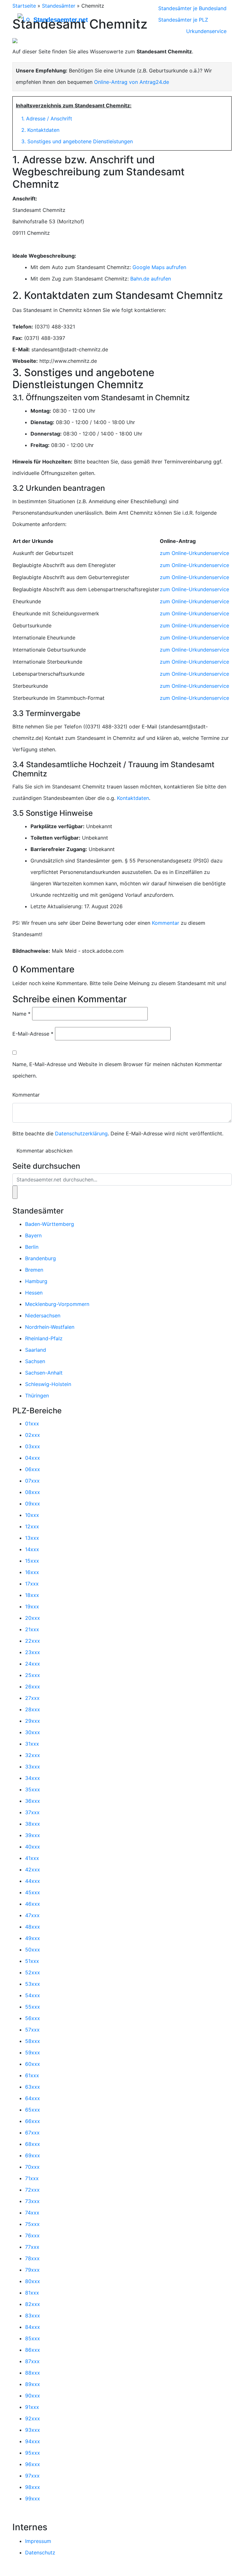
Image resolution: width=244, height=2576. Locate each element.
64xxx (33, 2098)
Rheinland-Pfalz (44, 1338)
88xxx (33, 2373)
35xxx (33, 1789)
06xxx (33, 1469)
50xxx (33, 1950)
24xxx (33, 1664)
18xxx (32, 1595)
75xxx (32, 2224)
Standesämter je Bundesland (192, 8)
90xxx (33, 2396)
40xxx (33, 1847)
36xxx (33, 1801)
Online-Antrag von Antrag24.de (132, 82)
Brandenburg (41, 1258)
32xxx (33, 1755)
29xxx (33, 1721)
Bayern (33, 1235)
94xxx (33, 2441)
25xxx (33, 1675)
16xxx (32, 1572)
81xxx (32, 2293)
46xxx (33, 1904)
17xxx (32, 1584)
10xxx (32, 1515)
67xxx (32, 2133)
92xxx (33, 2418)
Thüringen (37, 1396)
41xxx (32, 1858)
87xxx (32, 2361)
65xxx (33, 2110)
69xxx (33, 2155)
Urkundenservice (206, 31)
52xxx (33, 1972)
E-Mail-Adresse (33, 1034)
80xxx (33, 2281)
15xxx (32, 1561)
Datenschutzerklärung (81, 1133)
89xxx (33, 2384)
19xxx (32, 1606)
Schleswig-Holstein (48, 1384)
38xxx (33, 1824)
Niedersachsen (43, 1315)
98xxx (33, 2487)
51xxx (32, 1961)
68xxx (33, 2144)
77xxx (32, 2247)
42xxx (33, 1869)
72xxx (32, 2190)
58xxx (33, 2041)
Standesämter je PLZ (183, 20)
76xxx (32, 2235)
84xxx (33, 2327)
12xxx (32, 1526)
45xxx (33, 1892)
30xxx (33, 1732)
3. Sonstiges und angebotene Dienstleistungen (77, 141)
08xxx (33, 1492)
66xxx (33, 2121)
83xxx (33, 2316)
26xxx (33, 1687)
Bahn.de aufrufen (151, 279)
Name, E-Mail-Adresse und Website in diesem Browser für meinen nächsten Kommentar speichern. (117, 1070)
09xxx (33, 1504)
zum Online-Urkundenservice (194, 553)
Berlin (32, 1247)
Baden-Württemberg (50, 1224)
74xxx (32, 2213)
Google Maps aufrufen (159, 267)
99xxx (33, 2498)
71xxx (32, 2178)
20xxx (33, 1618)
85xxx (33, 2338)
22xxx (33, 1641)
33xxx (33, 1767)
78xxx (32, 2258)
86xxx (33, 2350)
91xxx (32, 2407)
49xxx (33, 1938)
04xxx (33, 1458)
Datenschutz (40, 2552)
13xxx (32, 1538)
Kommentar (166, 923)
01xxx (32, 1423)
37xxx (32, 1812)
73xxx (32, 2201)
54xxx (33, 1995)
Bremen (34, 1270)
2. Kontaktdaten (40, 130)
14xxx (32, 1549)
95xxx (33, 2453)
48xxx (33, 1927)
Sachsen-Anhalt (44, 1373)
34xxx (33, 1778)
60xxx (33, 2064)
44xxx (33, 1881)
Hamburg (36, 1281)
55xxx (33, 2007)
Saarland (36, 1350)
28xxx (33, 1709)
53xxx (33, 1984)
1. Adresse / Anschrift (47, 118)
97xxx (32, 2476)
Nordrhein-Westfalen (50, 1327)
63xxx (33, 2087)
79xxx (32, 2270)
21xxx (32, 1629)
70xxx (32, 2167)
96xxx (33, 2464)
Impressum (38, 2541)
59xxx (33, 2052)
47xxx (32, 1915)
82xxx (33, 2304)
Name (21, 1014)
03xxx (33, 1446)
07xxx (32, 1481)
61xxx (32, 2075)
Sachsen (35, 1361)
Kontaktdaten (133, 798)
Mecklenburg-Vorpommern (57, 1304)
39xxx (33, 1835)
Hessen (34, 1293)
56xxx (33, 2018)
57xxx (32, 2030)
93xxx (33, 2430)
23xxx (33, 1652)
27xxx (32, 1698)
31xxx (32, 1744)
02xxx (33, 1435)
